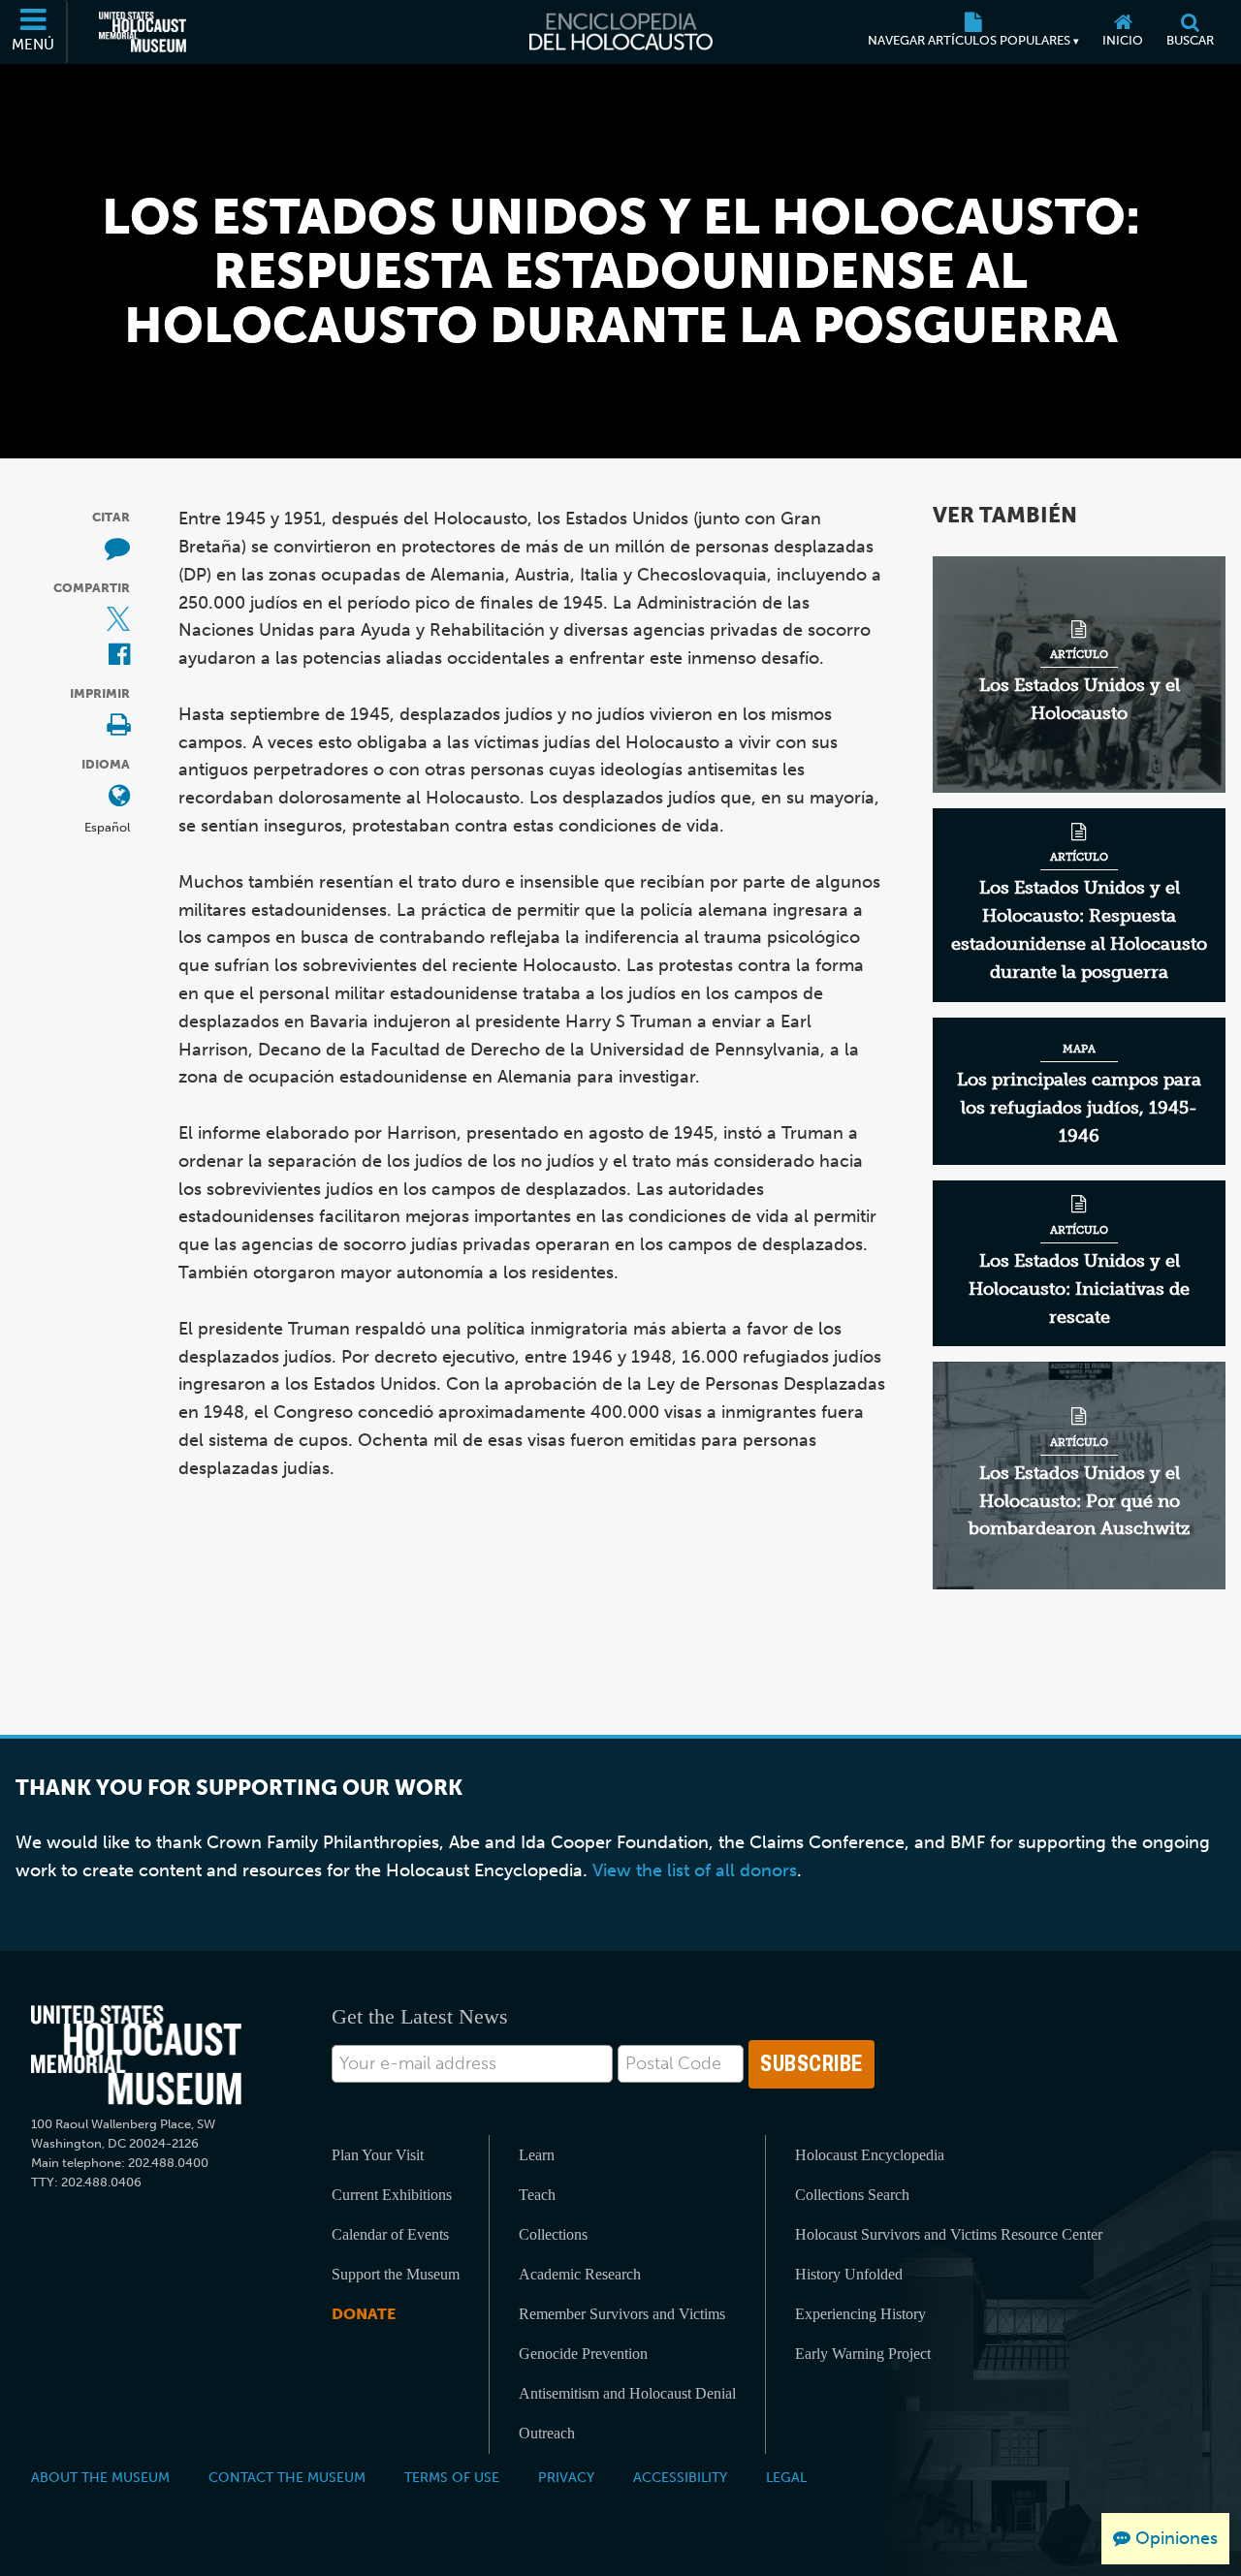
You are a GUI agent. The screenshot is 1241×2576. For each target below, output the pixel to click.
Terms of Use (452, 2477)
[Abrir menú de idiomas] (119, 797)
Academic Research (580, 2274)
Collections (553, 2234)
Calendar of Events (390, 2234)
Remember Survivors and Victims (622, 2314)
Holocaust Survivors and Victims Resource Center (949, 2234)
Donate (364, 2314)
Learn (537, 2155)
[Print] (118, 726)
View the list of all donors (695, 1870)
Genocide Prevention (583, 2354)
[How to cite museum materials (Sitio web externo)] (117, 550)
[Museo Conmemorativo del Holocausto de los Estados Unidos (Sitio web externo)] (143, 32)
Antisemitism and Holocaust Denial (627, 2393)
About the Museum (100, 2477)
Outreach (547, 2433)
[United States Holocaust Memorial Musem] (136, 2055)
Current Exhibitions (392, 2195)
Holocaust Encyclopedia (870, 2155)
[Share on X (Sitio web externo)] (118, 621)
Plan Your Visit (378, 2155)
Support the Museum (396, 2274)
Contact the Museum (287, 2477)
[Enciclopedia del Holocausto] (621, 32)
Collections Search (852, 2195)
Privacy (566, 2477)
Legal (786, 2477)
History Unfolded (849, 2274)
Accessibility (680, 2477)
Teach (537, 2195)
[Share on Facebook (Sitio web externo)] (119, 656)
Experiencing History (860, 2314)
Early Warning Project (863, 2354)
